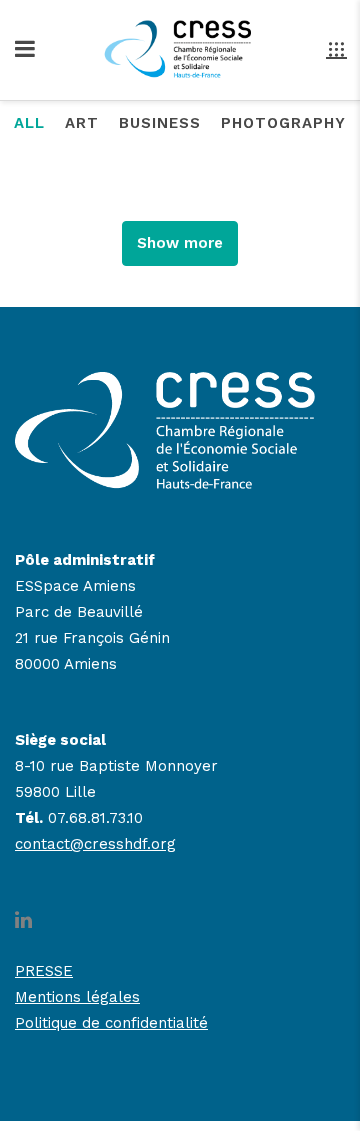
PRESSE (44, 971)
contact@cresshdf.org (95, 844)
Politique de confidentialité (111, 1023)
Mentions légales (77, 997)
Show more (180, 243)
